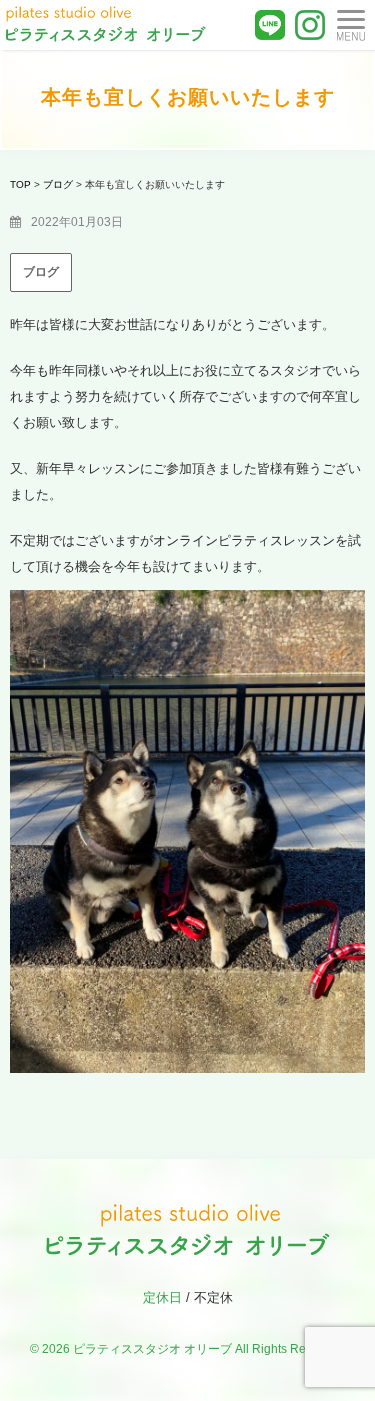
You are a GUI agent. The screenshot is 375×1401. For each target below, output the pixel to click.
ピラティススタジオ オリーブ (152, 1349)
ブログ (41, 272)
